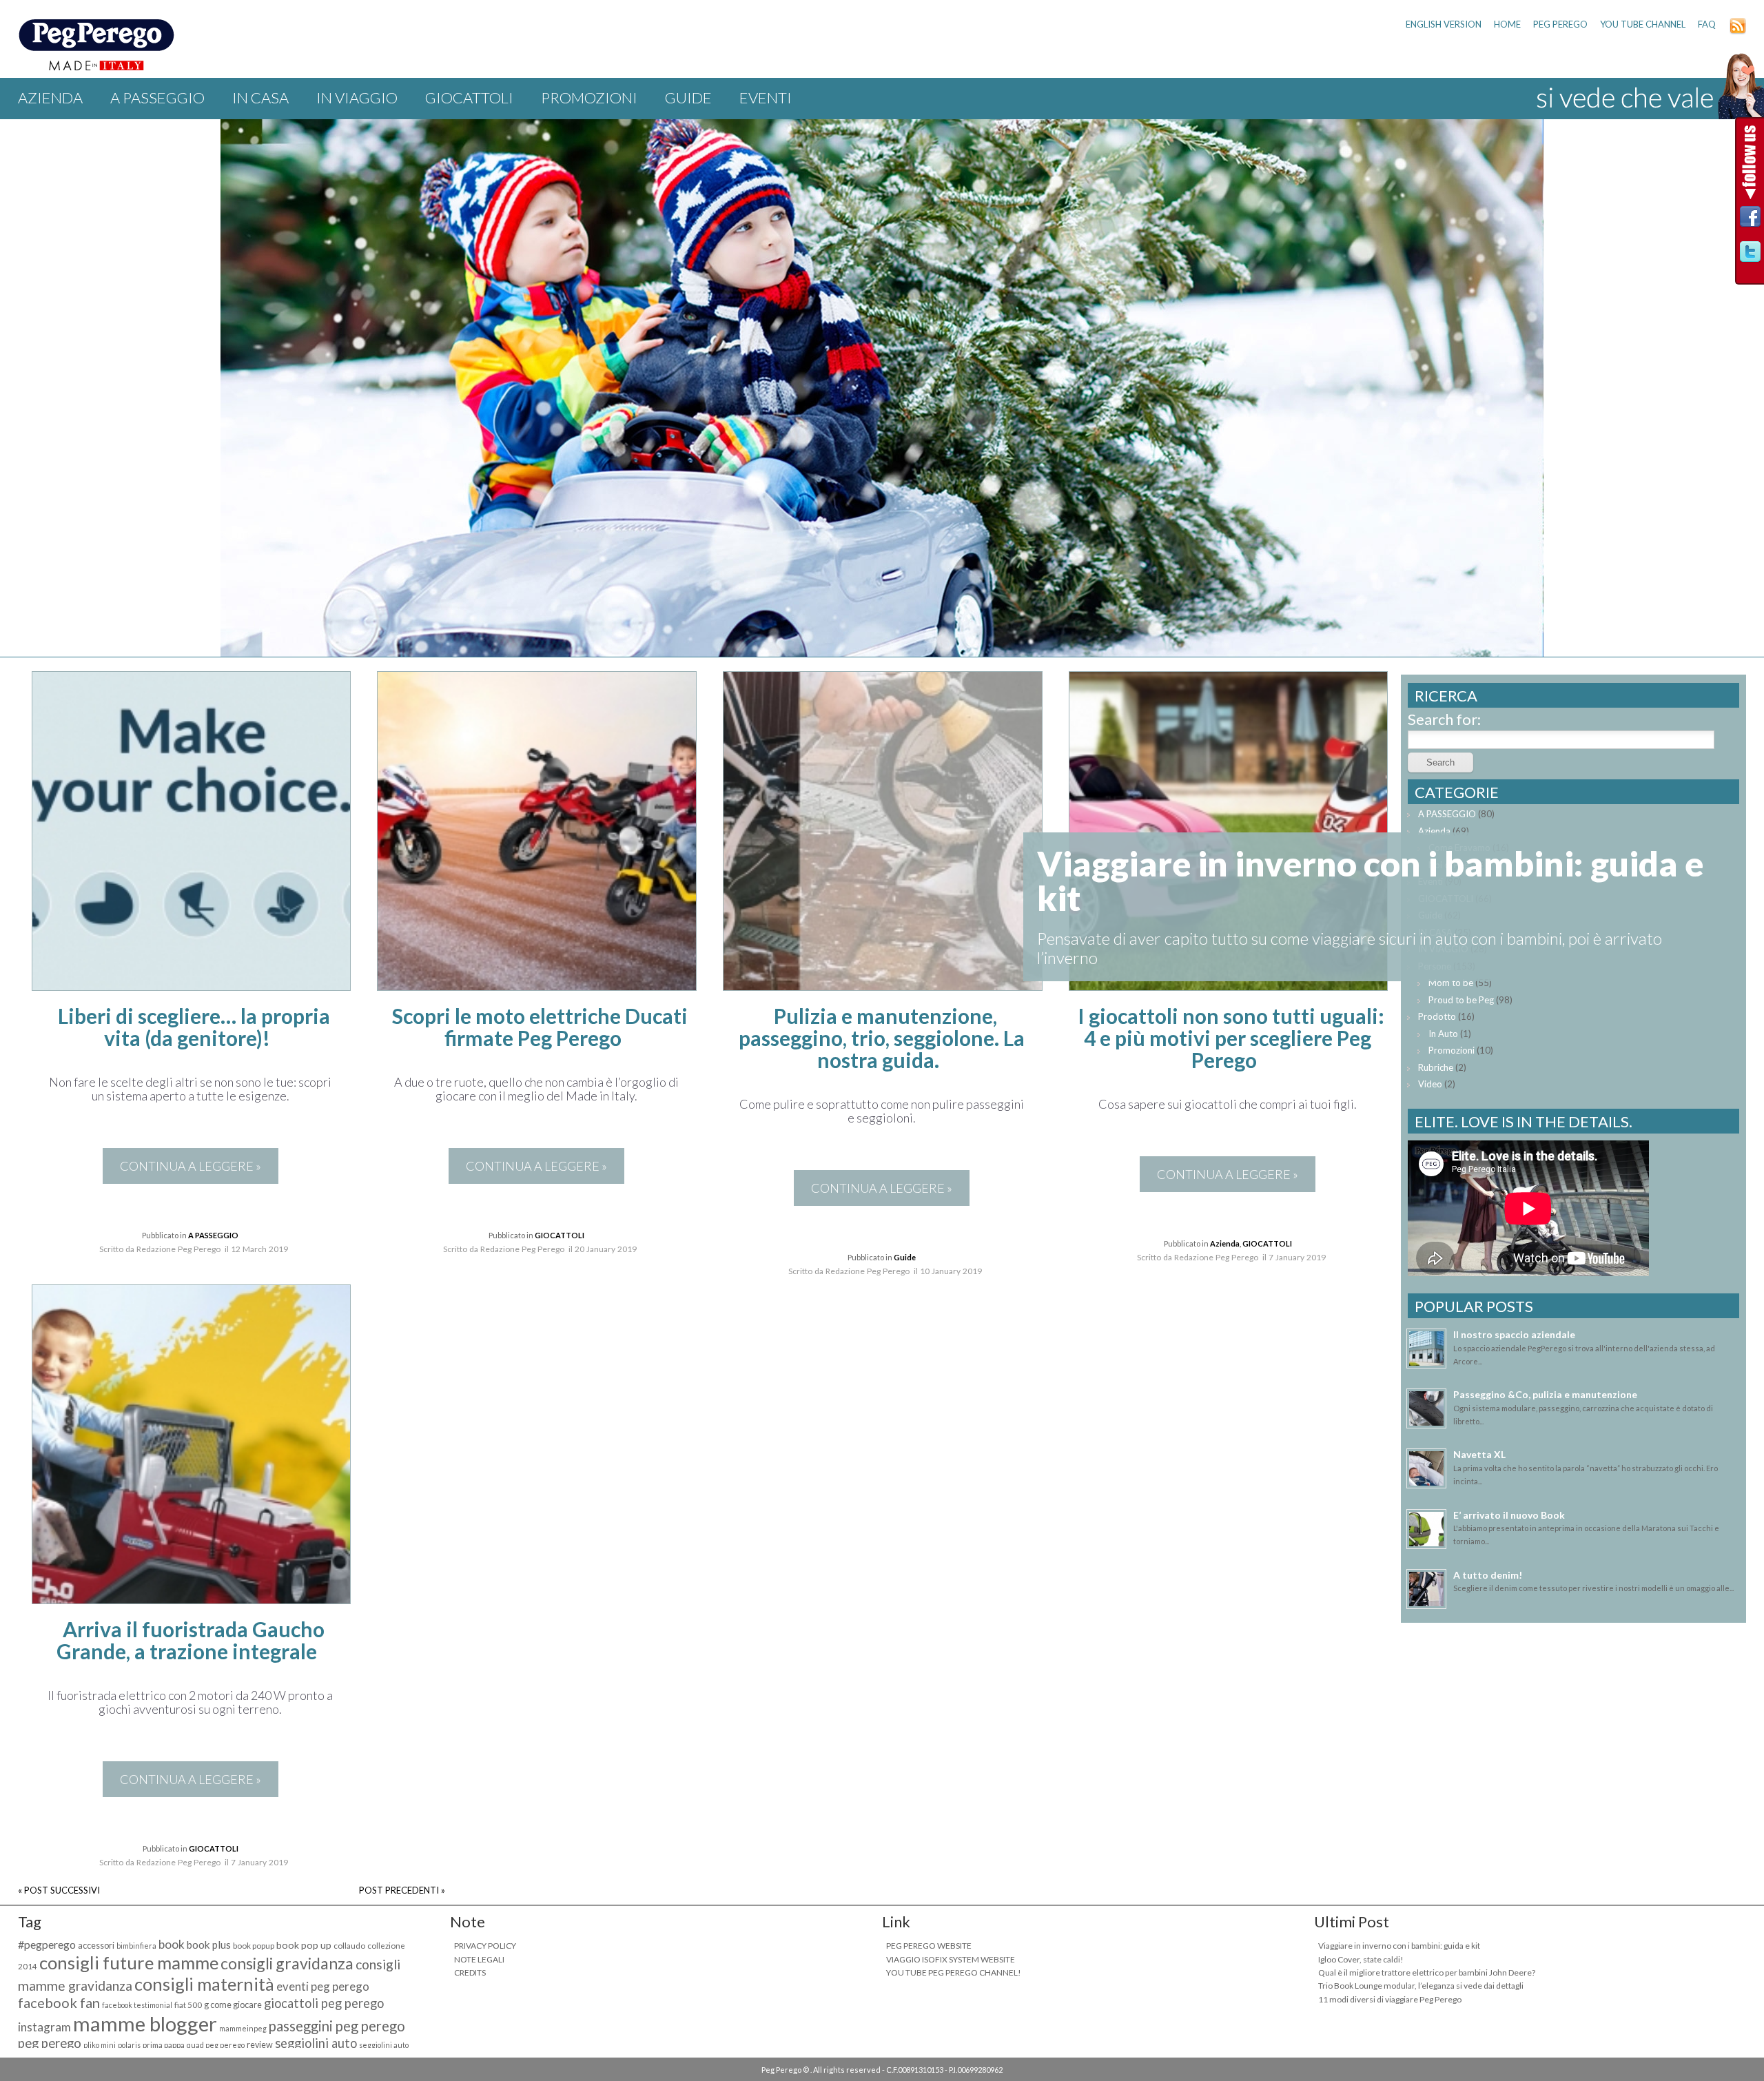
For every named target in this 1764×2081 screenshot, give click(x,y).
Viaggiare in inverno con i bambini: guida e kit (1399, 1946)
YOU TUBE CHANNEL (1643, 24)
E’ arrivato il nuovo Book (1509, 1515)
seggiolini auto (316, 2043)
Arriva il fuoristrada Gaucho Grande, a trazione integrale (191, 1640)
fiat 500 (188, 2005)
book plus (209, 1945)
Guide (688, 98)
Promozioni (589, 98)
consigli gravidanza (287, 1963)
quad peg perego (216, 2045)
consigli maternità (204, 1984)
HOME (1507, 24)
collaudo (349, 1946)
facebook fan (59, 2002)
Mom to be (1451, 983)
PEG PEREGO (1560, 24)
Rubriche (1436, 1067)
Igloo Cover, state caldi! (1361, 1959)
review (260, 2045)
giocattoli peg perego (324, 2003)
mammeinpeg (243, 2028)
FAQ (1707, 24)
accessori (96, 1946)
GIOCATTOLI (469, 98)
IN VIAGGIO (357, 98)
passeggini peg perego (337, 2026)
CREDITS (470, 1972)
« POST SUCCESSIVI (59, 1890)
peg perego (50, 2043)
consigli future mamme (129, 1962)
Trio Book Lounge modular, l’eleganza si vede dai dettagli (1421, 1986)
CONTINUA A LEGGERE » (191, 1166)
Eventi (766, 98)
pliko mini (100, 2045)
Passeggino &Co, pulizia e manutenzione (1545, 1394)
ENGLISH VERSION (1444, 24)
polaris (129, 2045)
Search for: (1444, 719)
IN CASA (260, 98)
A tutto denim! (1488, 1575)
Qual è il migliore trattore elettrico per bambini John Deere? (1427, 1972)
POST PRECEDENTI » (402, 1890)
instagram (44, 2027)
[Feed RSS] (1738, 31)
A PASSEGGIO (157, 98)
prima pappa (164, 2045)
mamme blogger (145, 2023)
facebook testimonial (137, 2005)
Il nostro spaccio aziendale (1514, 1334)
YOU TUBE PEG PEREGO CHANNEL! (954, 1972)
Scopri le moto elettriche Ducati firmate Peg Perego (540, 1027)
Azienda (50, 98)
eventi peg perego (323, 1986)
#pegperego (47, 1944)
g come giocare (233, 2005)
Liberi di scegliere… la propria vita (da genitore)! (194, 1027)
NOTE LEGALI (479, 1959)
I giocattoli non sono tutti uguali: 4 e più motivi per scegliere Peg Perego (1231, 1038)
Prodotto (1437, 1016)
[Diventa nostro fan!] (1750, 220)
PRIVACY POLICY (485, 1946)
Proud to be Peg (1461, 1000)
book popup (254, 1946)
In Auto (1443, 1034)
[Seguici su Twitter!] (1750, 255)
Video (1430, 1084)
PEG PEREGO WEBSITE (929, 1946)
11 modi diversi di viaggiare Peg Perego (1390, 1999)
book (172, 1944)
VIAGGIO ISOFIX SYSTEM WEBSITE (951, 1959)
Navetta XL (1479, 1454)
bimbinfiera (136, 1946)
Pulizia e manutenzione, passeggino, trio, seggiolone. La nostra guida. (882, 1038)
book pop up (304, 1945)
